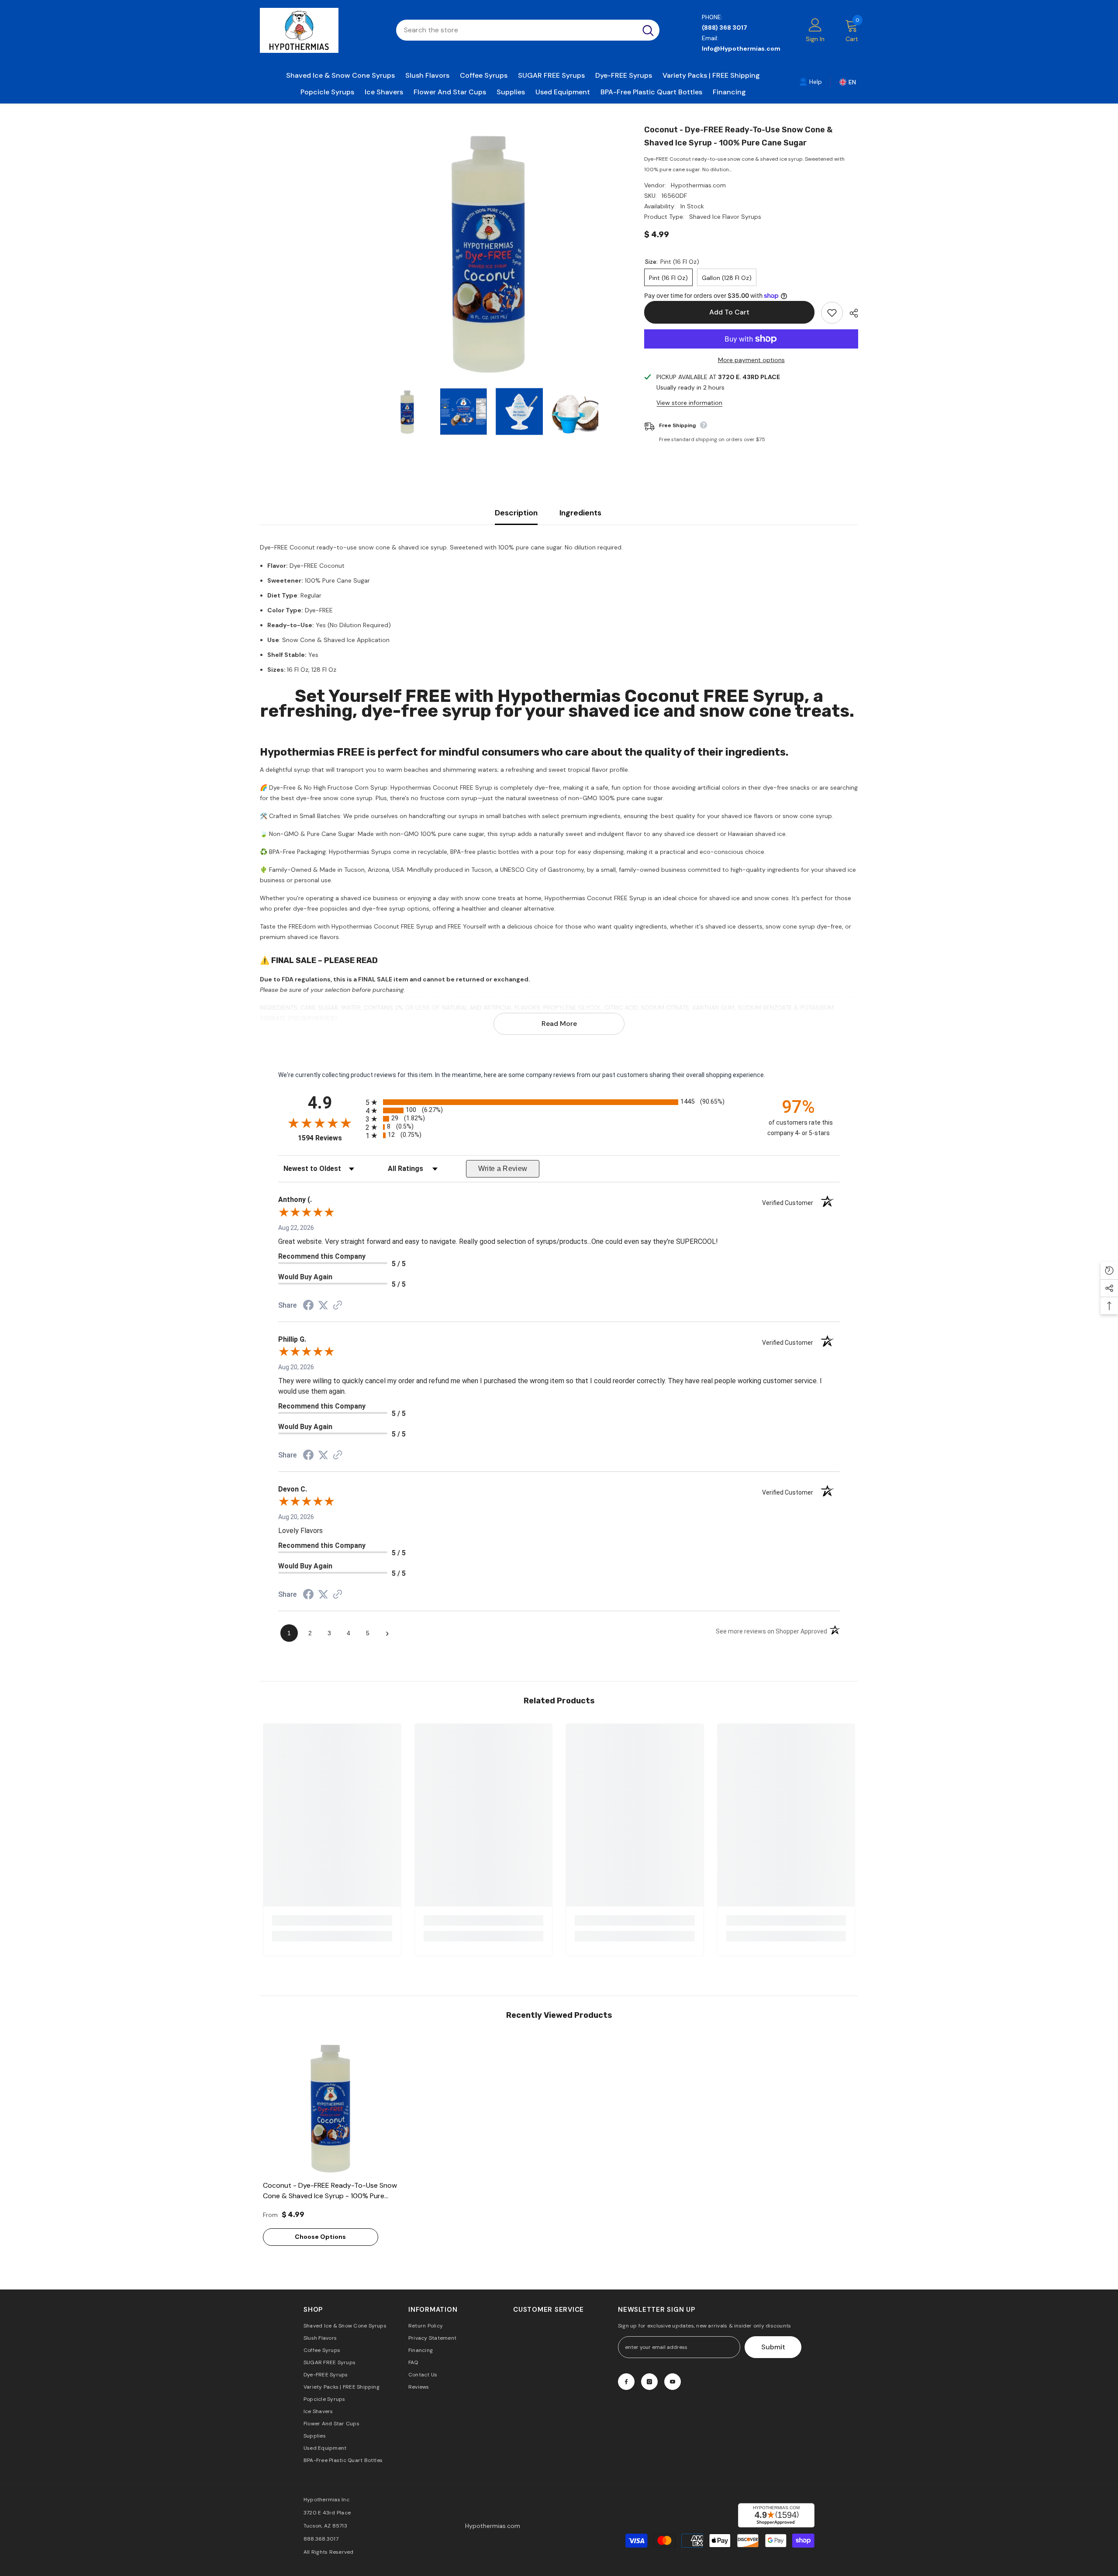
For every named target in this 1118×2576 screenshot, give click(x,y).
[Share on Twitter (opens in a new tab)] (323, 1305)
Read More (559, 1024)
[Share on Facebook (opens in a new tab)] (308, 1306)
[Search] (528, 30)
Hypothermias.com (698, 185)
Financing (729, 92)
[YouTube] (673, 2382)
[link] (811, 81)
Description (516, 513)
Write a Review (503, 1169)
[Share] (851, 313)
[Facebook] (626, 2382)
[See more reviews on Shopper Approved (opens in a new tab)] (338, 1306)
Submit (773, 2347)
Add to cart (729, 312)
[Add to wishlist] (832, 313)
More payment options (751, 360)
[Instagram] (649, 2382)
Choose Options (320, 2237)
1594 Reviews (330, 1138)
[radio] (559, 1102)
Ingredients (580, 513)
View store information (689, 403)
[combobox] (516, 30)
